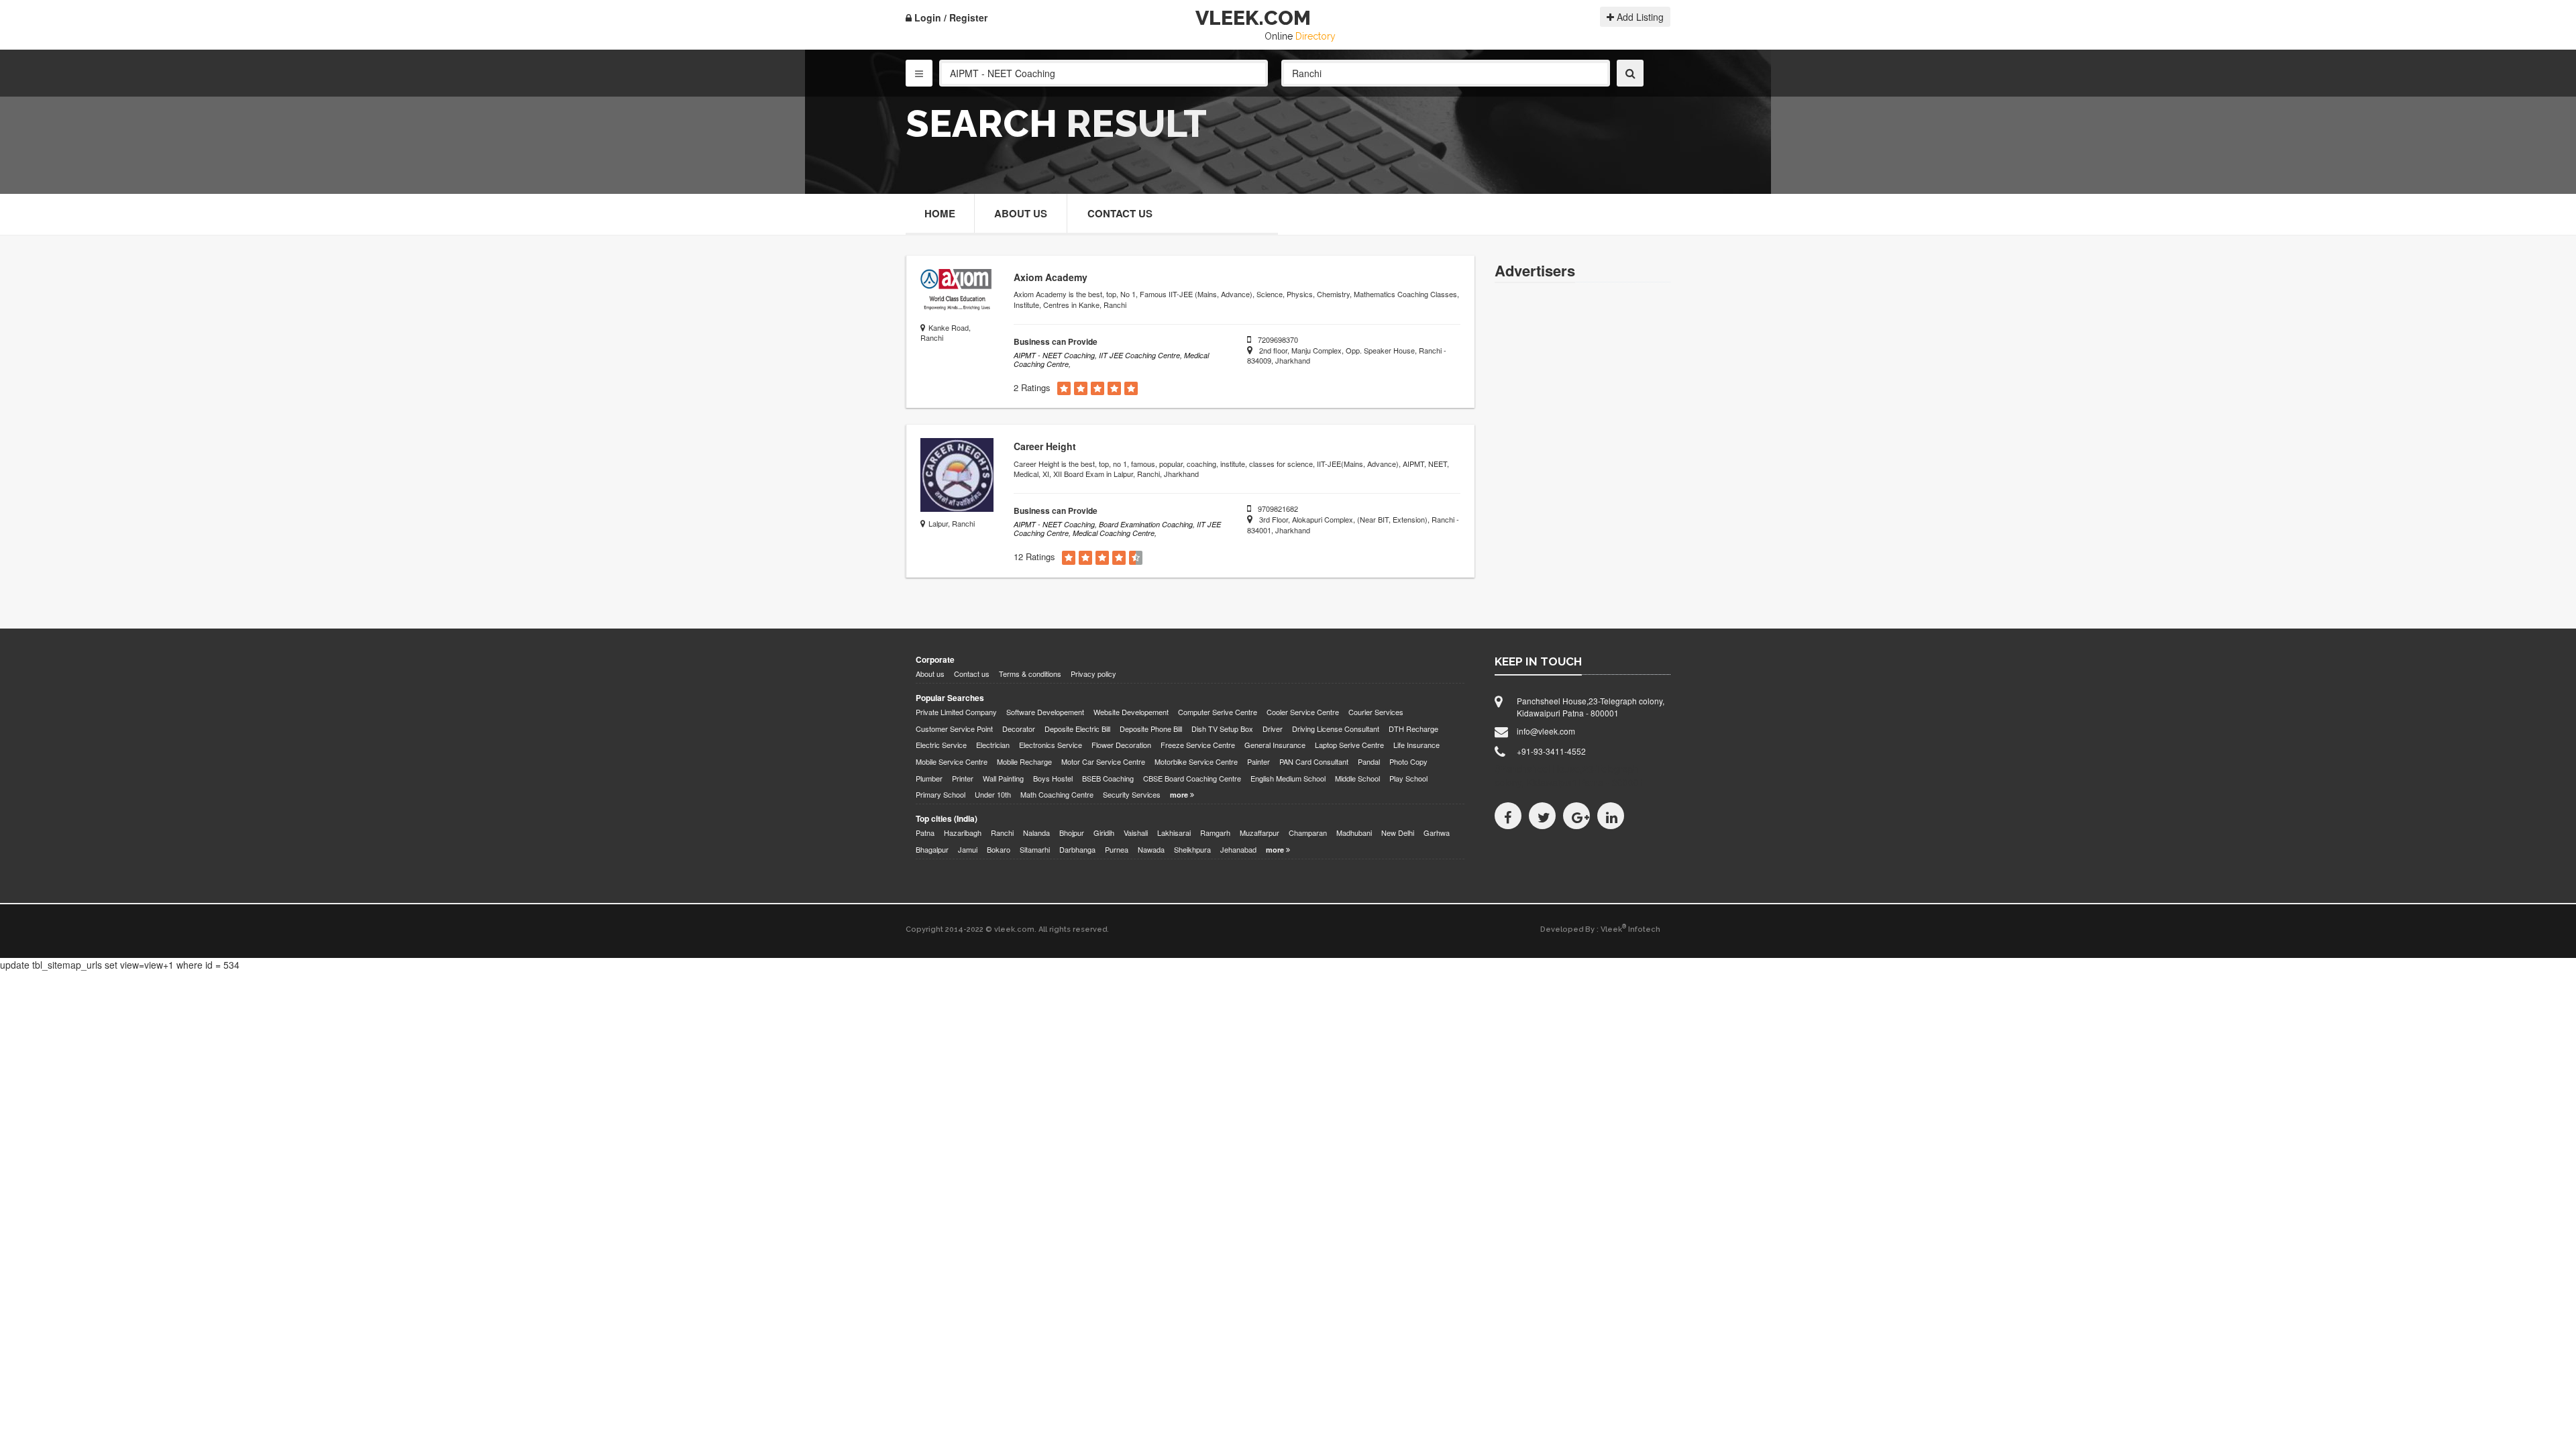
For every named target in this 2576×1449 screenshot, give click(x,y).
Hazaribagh (963, 833)
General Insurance (1275, 745)
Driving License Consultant (1336, 729)
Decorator (1019, 729)
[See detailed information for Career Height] (957, 475)
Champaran (1308, 833)
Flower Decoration (1121, 745)
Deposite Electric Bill (1077, 729)
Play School (1408, 779)
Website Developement (1131, 712)
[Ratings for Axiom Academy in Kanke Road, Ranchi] (1064, 389)
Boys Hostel (1053, 779)
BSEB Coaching (1108, 779)
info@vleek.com (1546, 731)
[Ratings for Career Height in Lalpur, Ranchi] (1069, 558)
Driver (1273, 729)
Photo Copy (1408, 762)
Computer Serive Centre (1218, 712)
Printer (963, 779)
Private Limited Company (956, 712)
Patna (925, 833)
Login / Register (950, 17)
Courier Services (1376, 712)
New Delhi (1398, 833)
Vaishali (1136, 833)
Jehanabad (1238, 850)
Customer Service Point (954, 729)
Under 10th (993, 795)
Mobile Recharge (1024, 762)
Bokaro (999, 850)
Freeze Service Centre (1198, 745)
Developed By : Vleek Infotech (1600, 929)
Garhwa (1437, 833)
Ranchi (1002, 833)
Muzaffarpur (1259, 833)
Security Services (1132, 795)
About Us (1021, 213)
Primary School (941, 795)
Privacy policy (1093, 674)
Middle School (1357, 779)
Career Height (1045, 446)
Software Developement (1045, 712)
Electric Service (941, 745)
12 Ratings (1034, 557)
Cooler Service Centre (1303, 712)
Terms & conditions (1030, 674)
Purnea (1117, 850)
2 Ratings (1032, 388)
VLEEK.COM (1253, 18)
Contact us (972, 674)
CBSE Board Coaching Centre (1192, 779)
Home (940, 213)
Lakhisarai (1174, 833)
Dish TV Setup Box (1222, 729)
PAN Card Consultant (1314, 762)
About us (930, 674)
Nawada (1151, 850)
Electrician (993, 745)
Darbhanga (1077, 850)
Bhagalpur (932, 850)
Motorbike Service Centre (1196, 762)
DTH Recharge (1413, 729)
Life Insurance (1416, 745)
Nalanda (1036, 833)
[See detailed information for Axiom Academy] (957, 292)
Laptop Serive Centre (1349, 745)
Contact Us (1120, 213)
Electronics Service (1051, 745)
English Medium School (1288, 779)
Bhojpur (1072, 833)
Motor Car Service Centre (1103, 762)
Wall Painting (1003, 779)
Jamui (968, 850)
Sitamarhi (1035, 850)
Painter (1258, 762)
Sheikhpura (1192, 850)
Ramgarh (1215, 833)
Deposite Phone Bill (1151, 729)
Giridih (1104, 833)
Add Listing (1639, 17)
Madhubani (1354, 833)
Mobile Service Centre (952, 762)
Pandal (1369, 762)
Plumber (929, 779)
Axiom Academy (1051, 277)
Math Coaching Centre (1057, 795)
